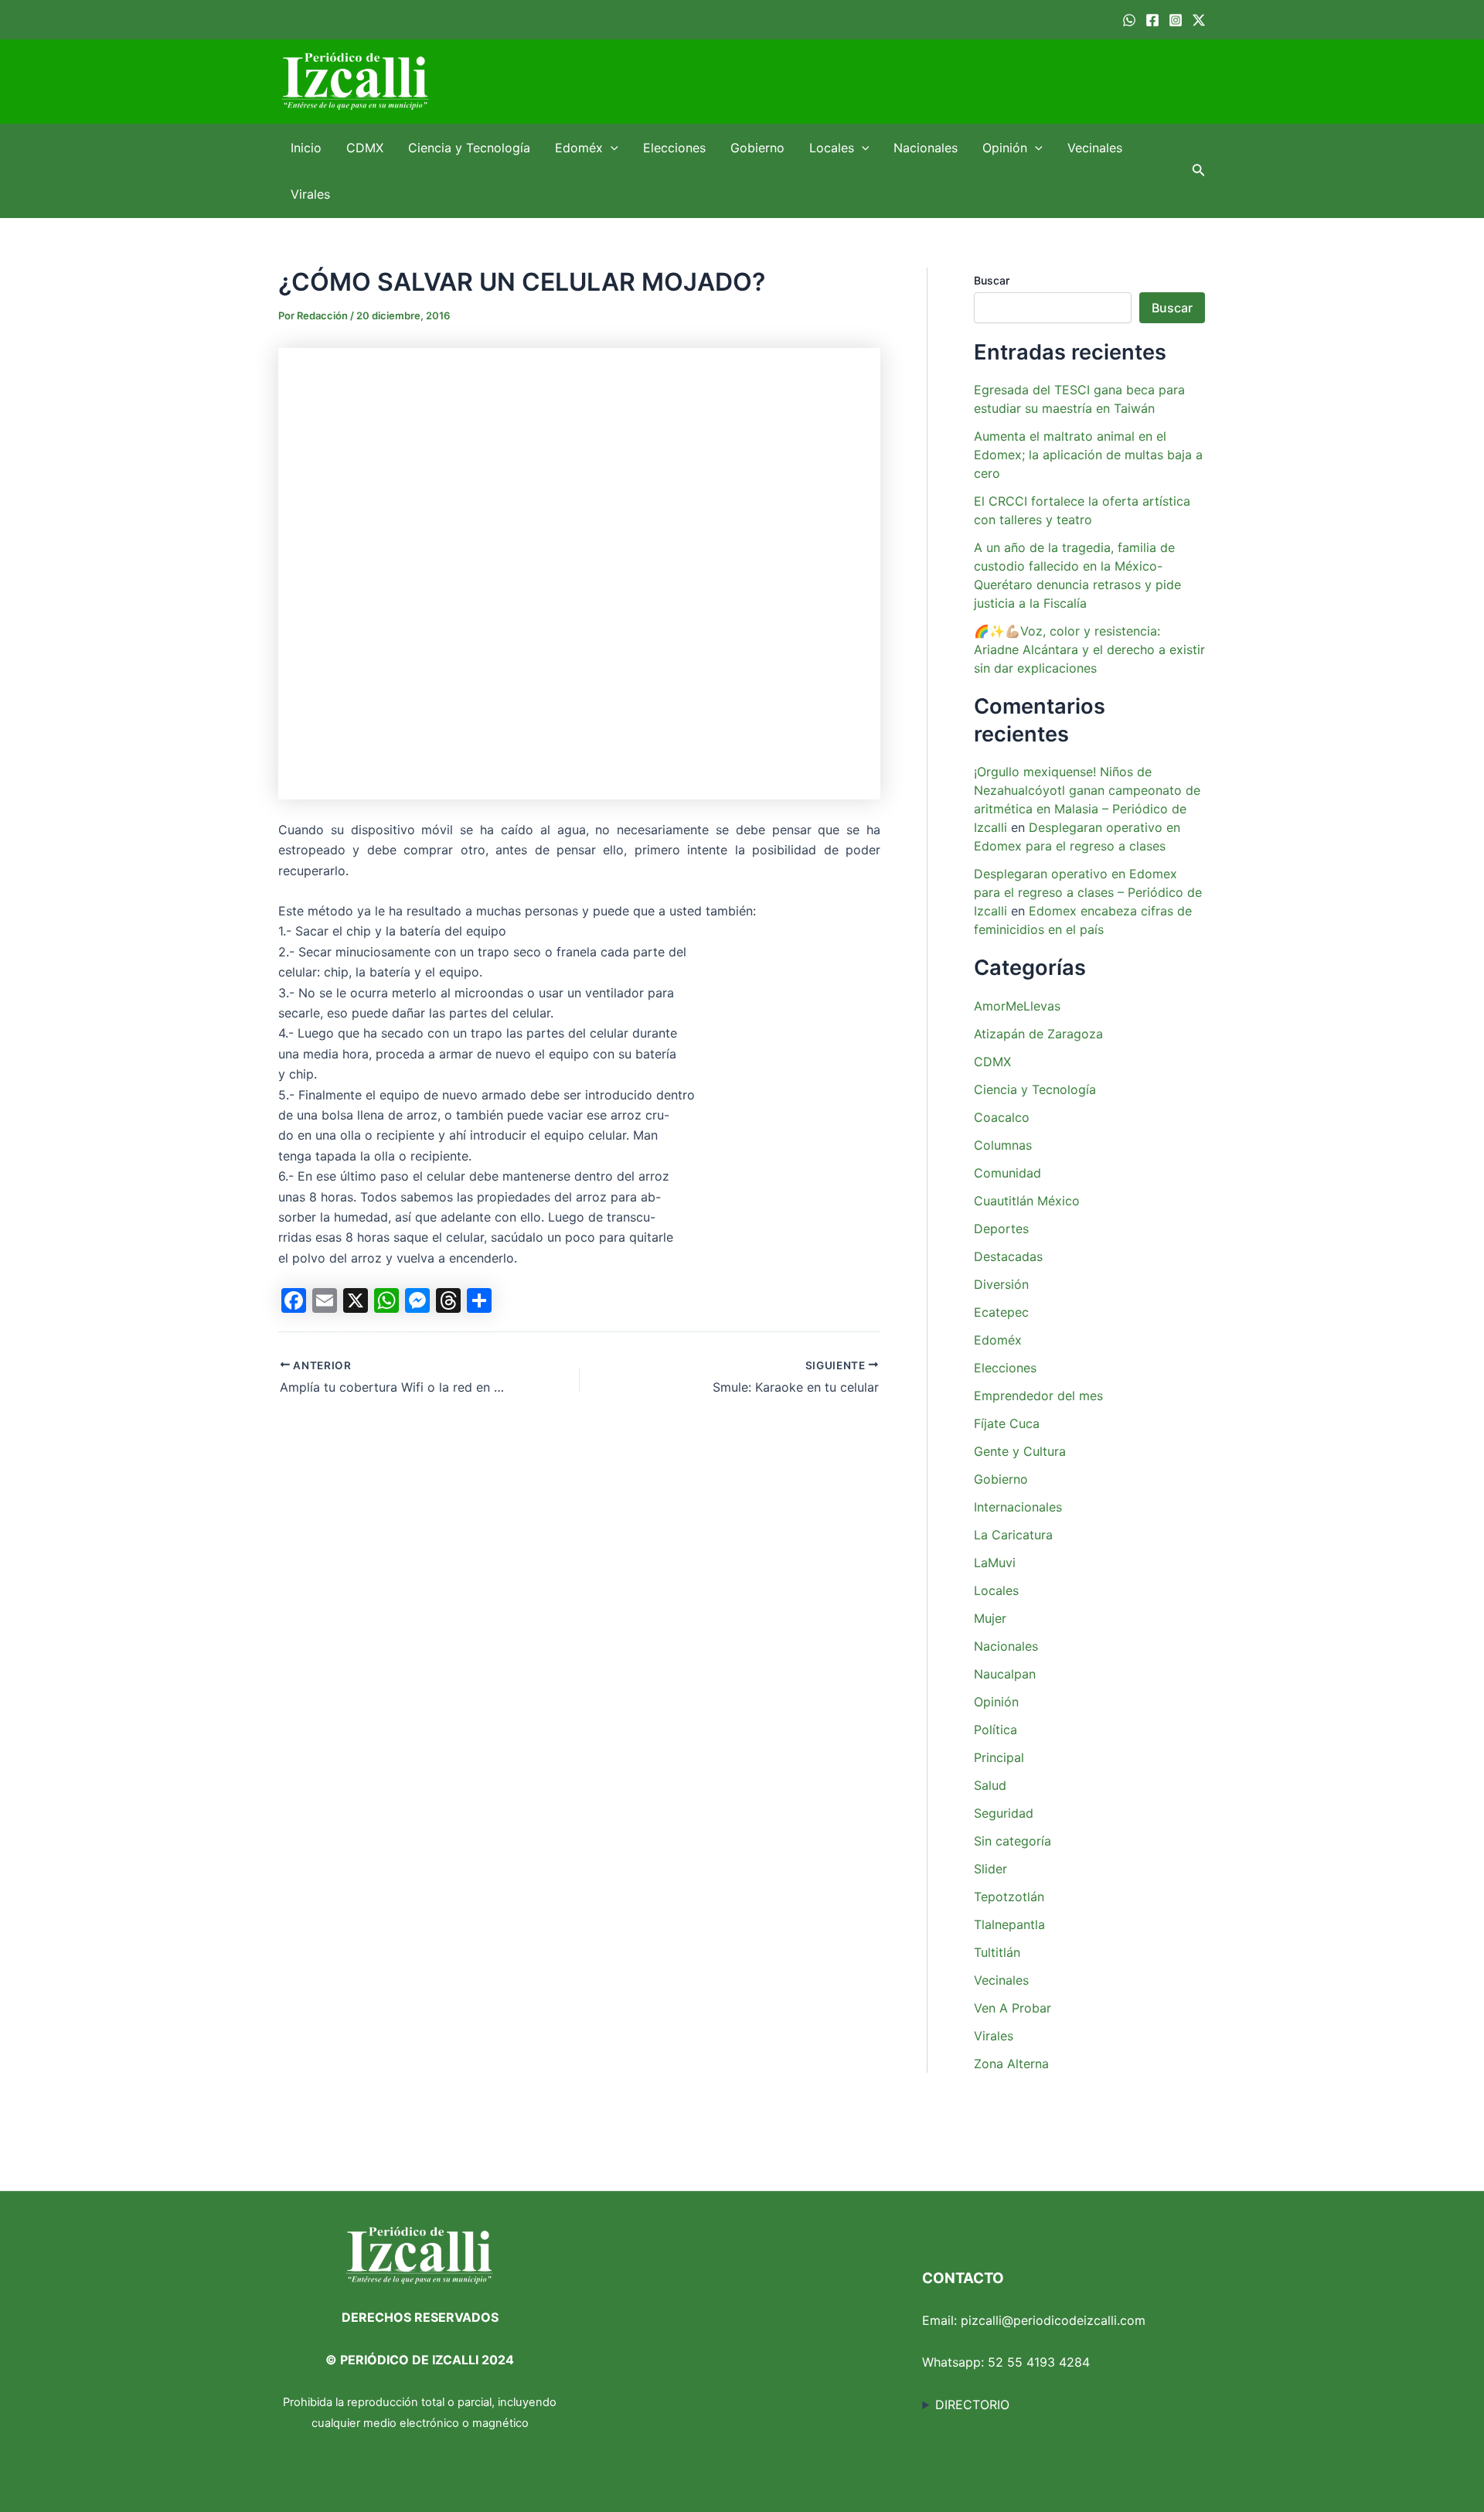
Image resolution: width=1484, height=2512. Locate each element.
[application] (611, 148)
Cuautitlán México (1027, 1201)
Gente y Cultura (1020, 1451)
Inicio (306, 148)
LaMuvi (995, 1563)
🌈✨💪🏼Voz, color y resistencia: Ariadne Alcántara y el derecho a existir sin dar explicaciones (1089, 649)
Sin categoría (1013, 1841)
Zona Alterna (1011, 2064)
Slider (990, 1869)
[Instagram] (1176, 20)
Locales (832, 148)
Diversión (1001, 1284)
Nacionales (926, 148)
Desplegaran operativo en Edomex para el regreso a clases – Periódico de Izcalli (1088, 892)
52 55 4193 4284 (1039, 2362)
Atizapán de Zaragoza (1038, 1034)
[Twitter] (1199, 20)
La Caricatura (1013, 1535)
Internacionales (1018, 1507)
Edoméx (579, 148)
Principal (999, 1757)
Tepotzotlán (1009, 1897)
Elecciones (674, 148)
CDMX (365, 148)
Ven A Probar (1013, 2008)
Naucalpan (1005, 1674)
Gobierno (757, 148)
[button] (1199, 171)
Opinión (1005, 148)
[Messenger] (417, 1300)
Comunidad (1007, 1173)
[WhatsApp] (1129, 20)
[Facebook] (1152, 20)
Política (996, 1730)
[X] (356, 1300)
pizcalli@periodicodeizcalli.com (1053, 2320)
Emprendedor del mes (1038, 1396)
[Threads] (448, 1300)
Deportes (1001, 1229)
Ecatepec (1001, 1312)
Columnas (1003, 1145)
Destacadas (1008, 1256)
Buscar (992, 280)
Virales (310, 194)
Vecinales (1095, 148)
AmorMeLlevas (1017, 1006)
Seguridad (1004, 1813)
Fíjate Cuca (1007, 1423)
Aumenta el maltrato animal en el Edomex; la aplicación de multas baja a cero (1088, 455)
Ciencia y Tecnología (469, 148)
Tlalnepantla (1009, 1924)
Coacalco (1002, 1117)
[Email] (325, 1300)
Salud (990, 1785)
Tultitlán (997, 1952)
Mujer (990, 1618)
